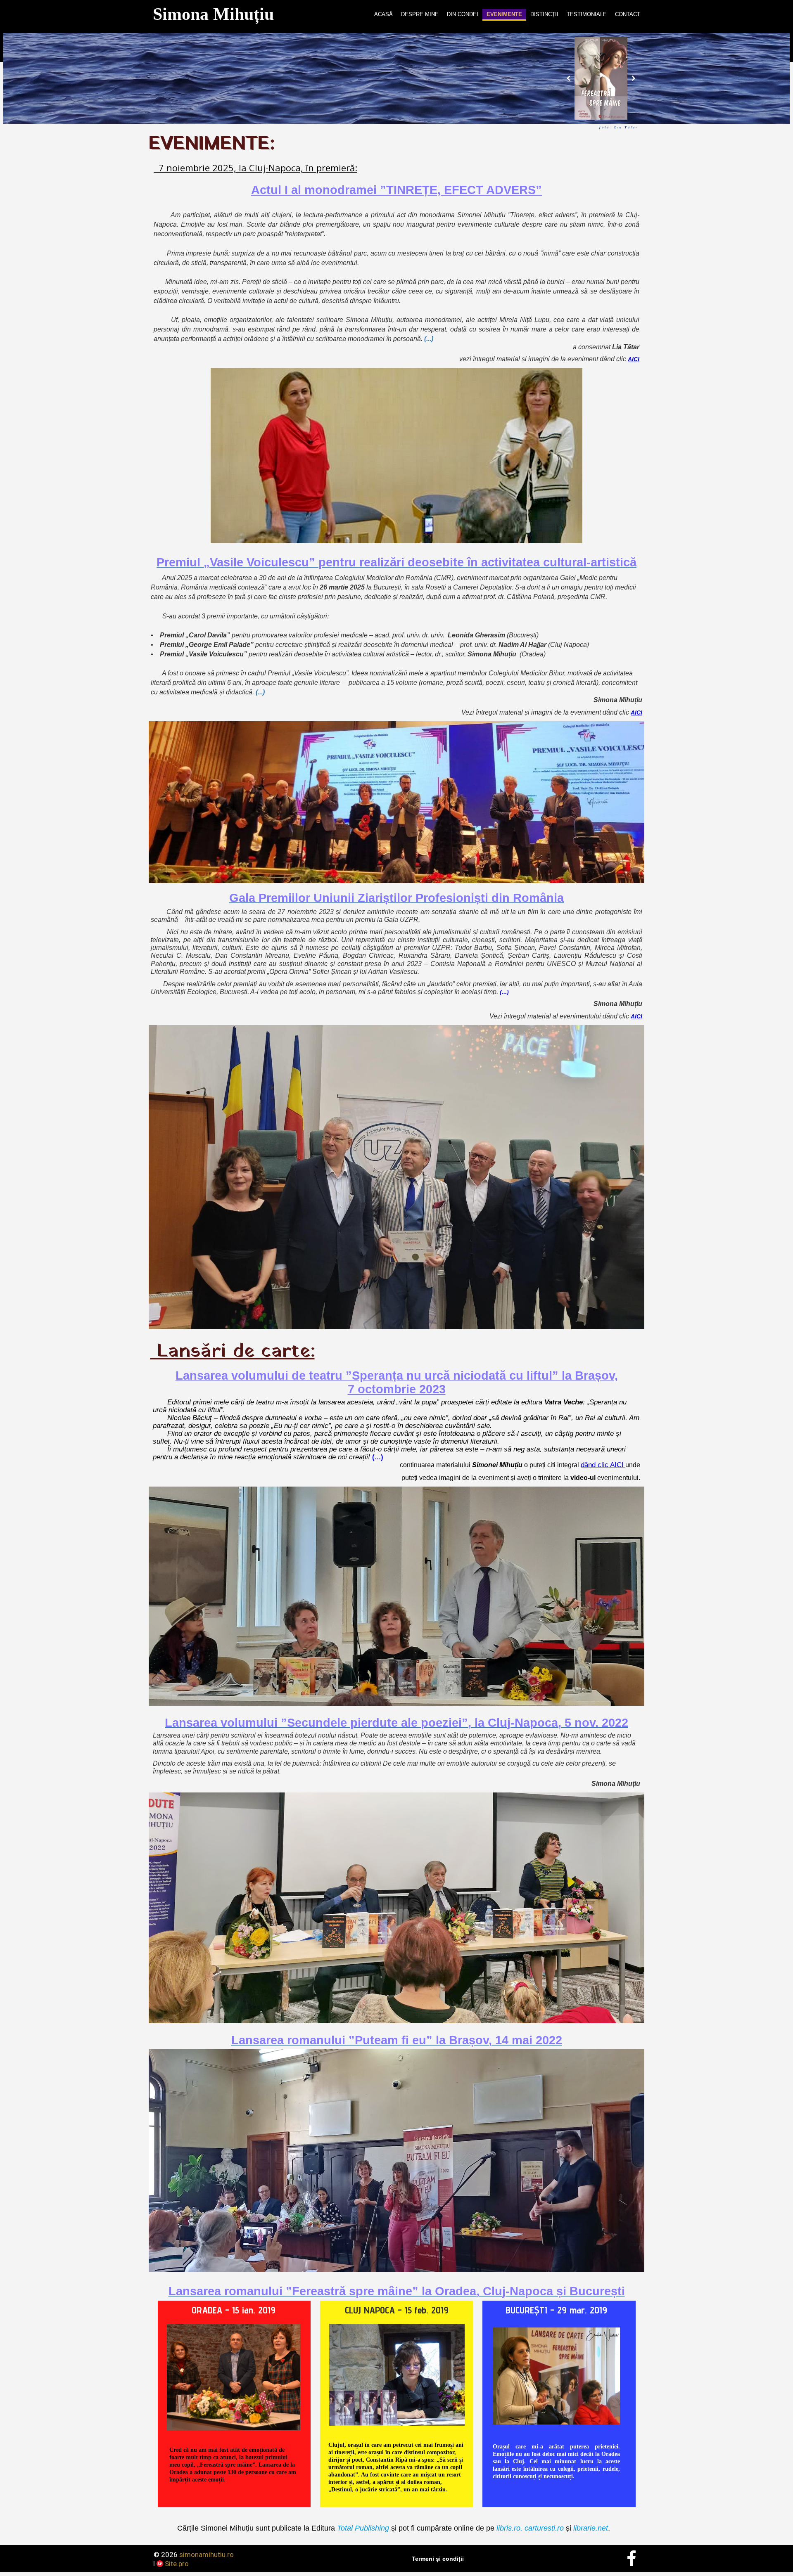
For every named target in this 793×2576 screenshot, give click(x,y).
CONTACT (628, 14)
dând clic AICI (602, 1465)
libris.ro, (509, 2528)
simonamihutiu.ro (207, 2555)
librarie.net (591, 2528)
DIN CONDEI (463, 14)
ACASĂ (383, 14)
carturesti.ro (543, 2528)
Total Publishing (363, 2528)
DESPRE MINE (420, 14)
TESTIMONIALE (587, 14)
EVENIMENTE (504, 14)
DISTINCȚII (544, 14)
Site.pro (177, 2564)
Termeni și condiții (438, 2559)
